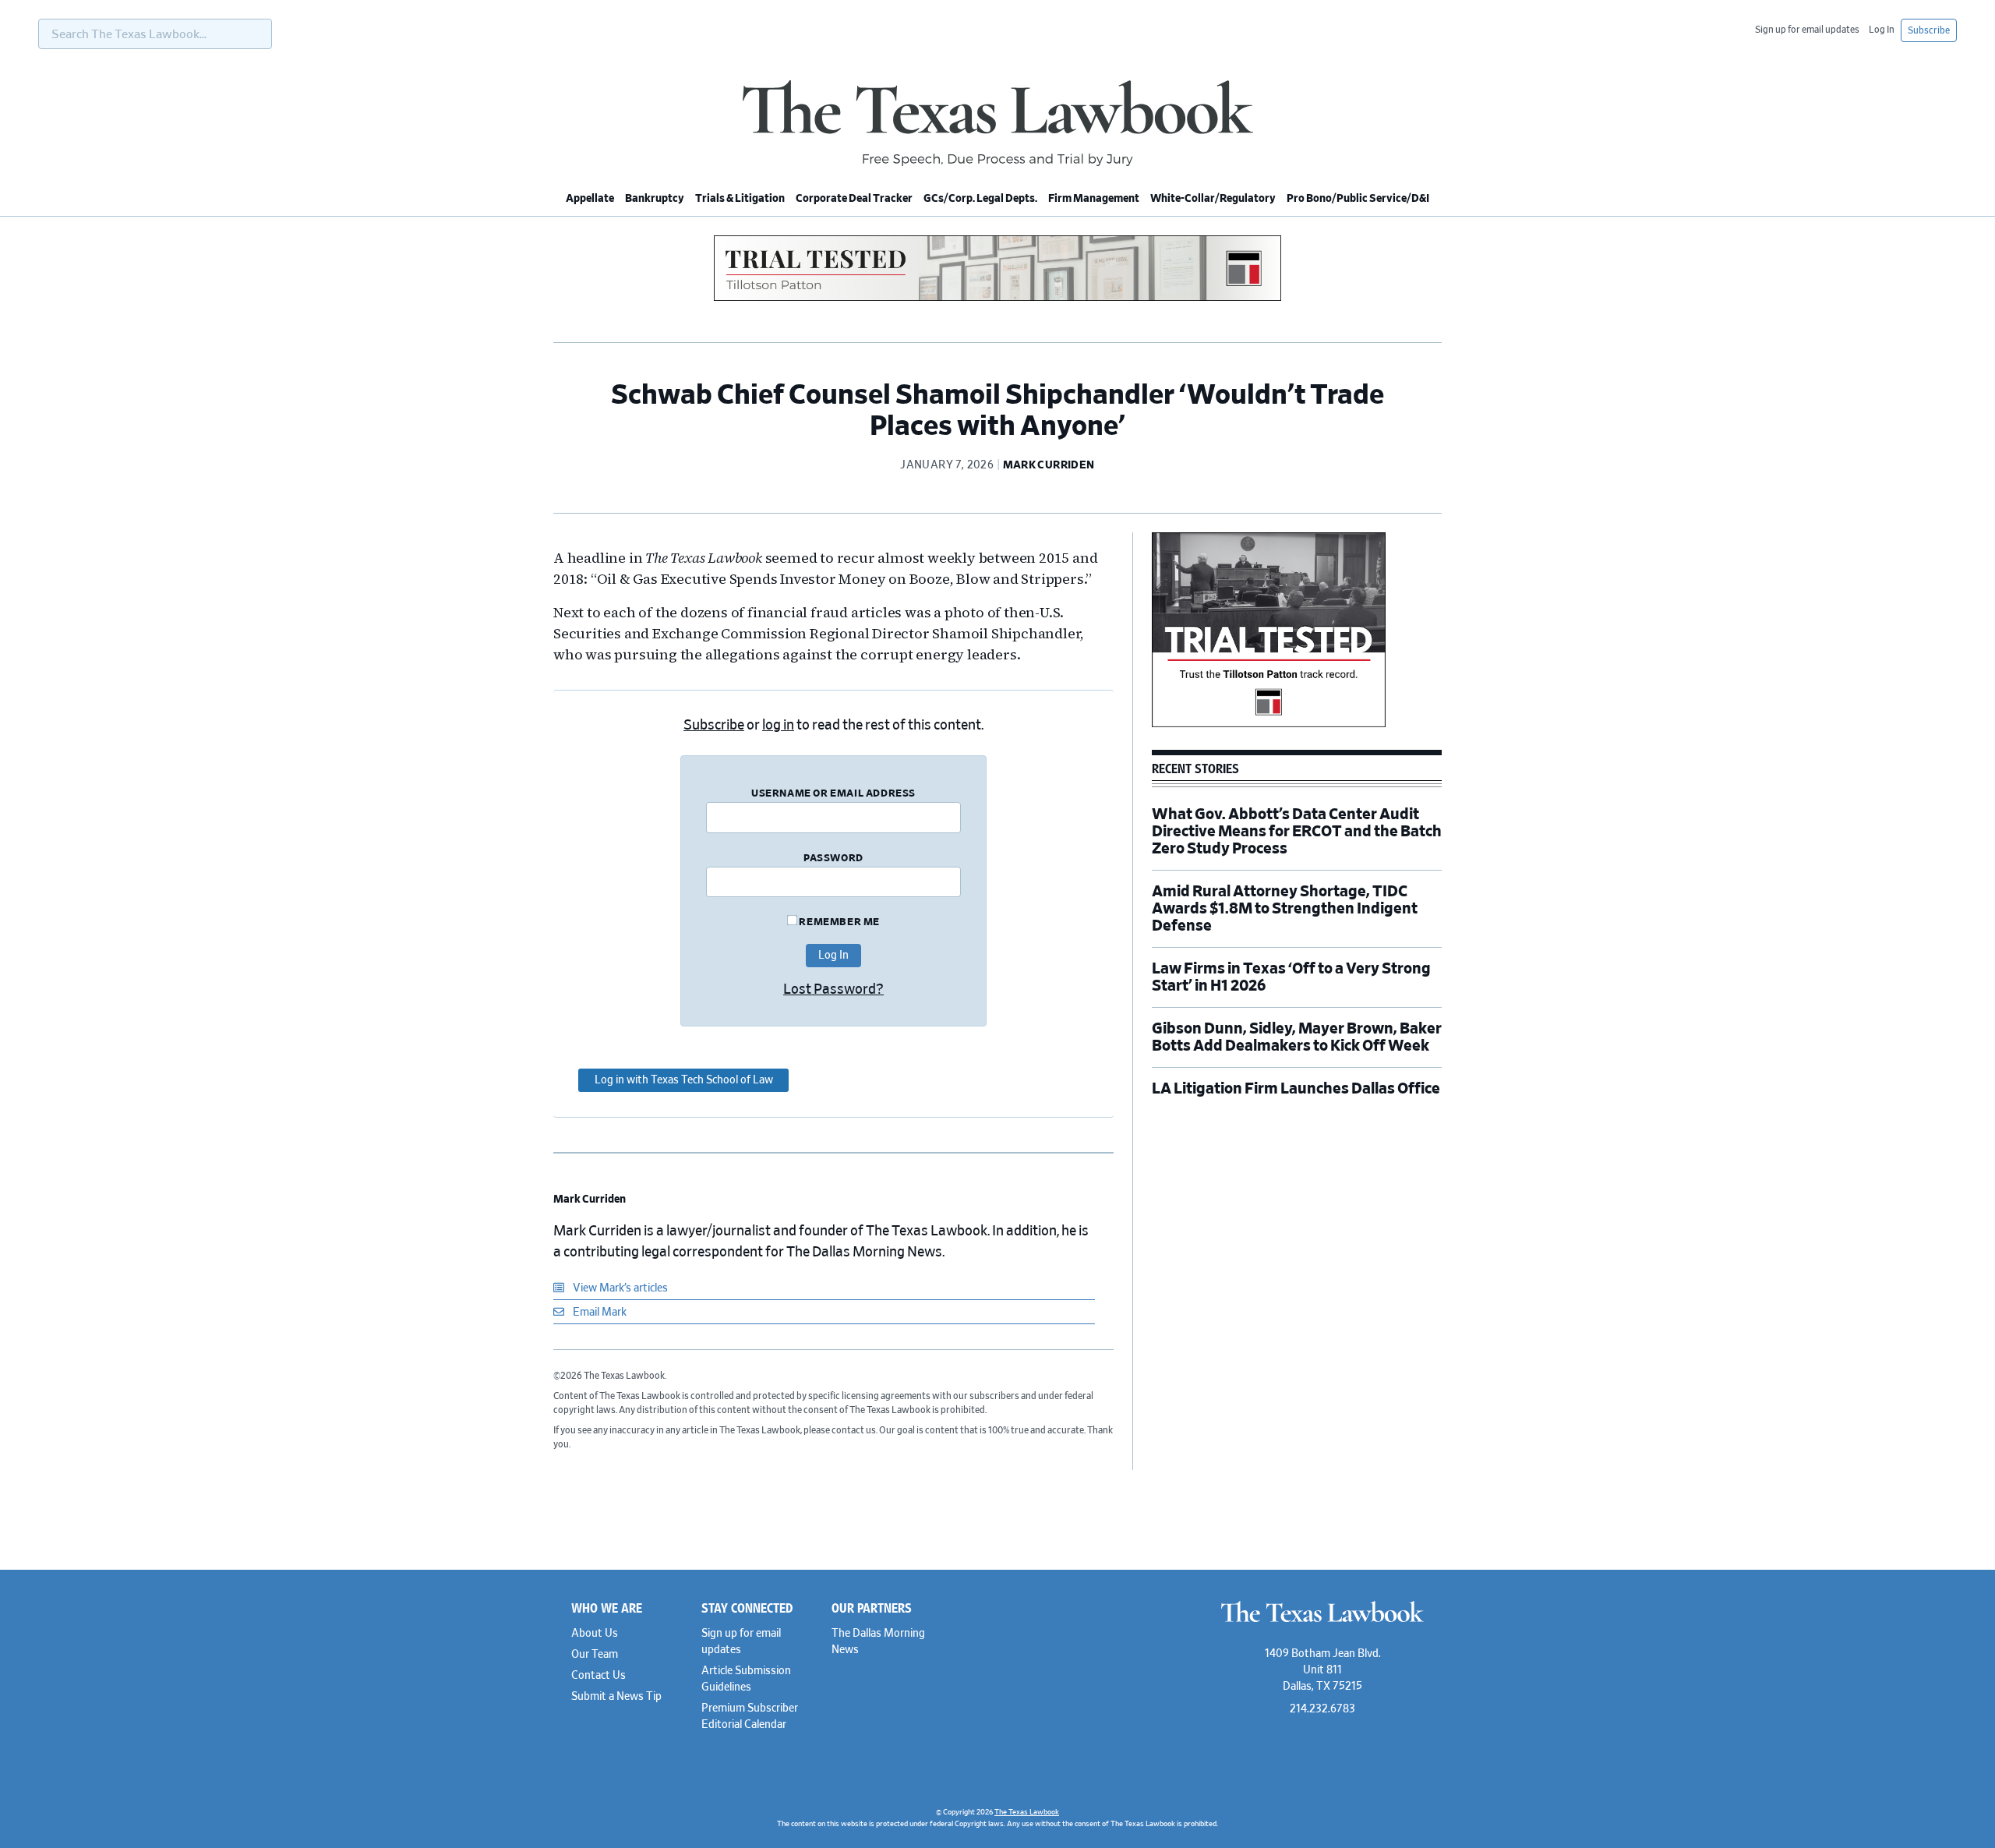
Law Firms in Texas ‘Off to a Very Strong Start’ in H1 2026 (1291, 977)
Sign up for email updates (1807, 30)
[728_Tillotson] (997, 299)
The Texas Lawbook (997, 123)
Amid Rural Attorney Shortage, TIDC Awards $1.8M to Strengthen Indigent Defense (1285, 909)
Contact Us (598, 1676)
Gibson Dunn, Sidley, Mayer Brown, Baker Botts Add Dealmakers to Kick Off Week (1297, 1037)
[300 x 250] (1269, 725)
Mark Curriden (590, 1200)
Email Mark (598, 1313)
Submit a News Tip (616, 1697)
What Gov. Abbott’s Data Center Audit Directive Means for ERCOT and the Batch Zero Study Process (1297, 832)
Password (833, 859)
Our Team (595, 1655)
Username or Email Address (833, 794)
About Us (595, 1634)
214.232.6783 (1322, 1709)
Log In (1882, 30)
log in (778, 726)
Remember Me (839, 922)
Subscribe (1929, 30)
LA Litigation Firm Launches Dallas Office (1296, 1089)
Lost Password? (833, 990)
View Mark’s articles (619, 1288)
